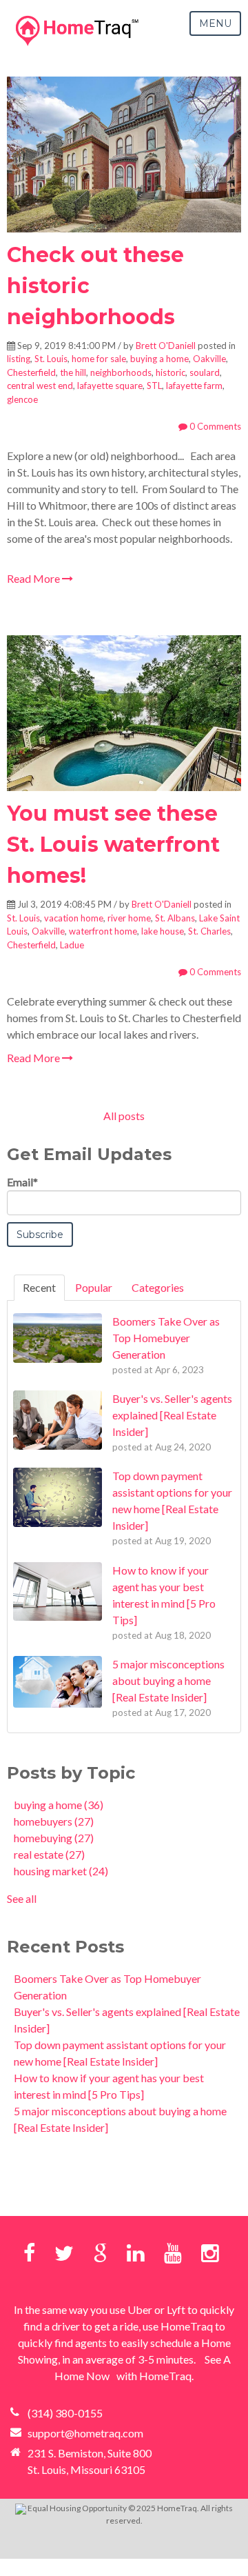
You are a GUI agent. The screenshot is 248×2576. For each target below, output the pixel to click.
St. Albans (175, 918)
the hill (73, 372)
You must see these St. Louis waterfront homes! (113, 845)
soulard (205, 372)
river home (129, 918)
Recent (39, 1287)
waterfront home (103, 931)
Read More (34, 578)
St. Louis (51, 359)
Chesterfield (31, 372)
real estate (49, 1854)
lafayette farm (194, 386)
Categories (158, 1287)
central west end (40, 386)
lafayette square (110, 386)
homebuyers (54, 1821)
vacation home (74, 918)
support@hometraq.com (85, 2433)
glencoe (22, 399)
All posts (124, 1116)
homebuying (54, 1838)
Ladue (72, 945)
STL (154, 386)
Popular (94, 1287)
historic (170, 372)
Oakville (209, 359)
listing (19, 359)
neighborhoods (121, 372)
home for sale (99, 359)
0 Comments (214, 426)
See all (22, 1898)
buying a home (159, 359)
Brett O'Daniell (166, 346)
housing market (61, 1871)
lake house (163, 931)
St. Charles (209, 931)
